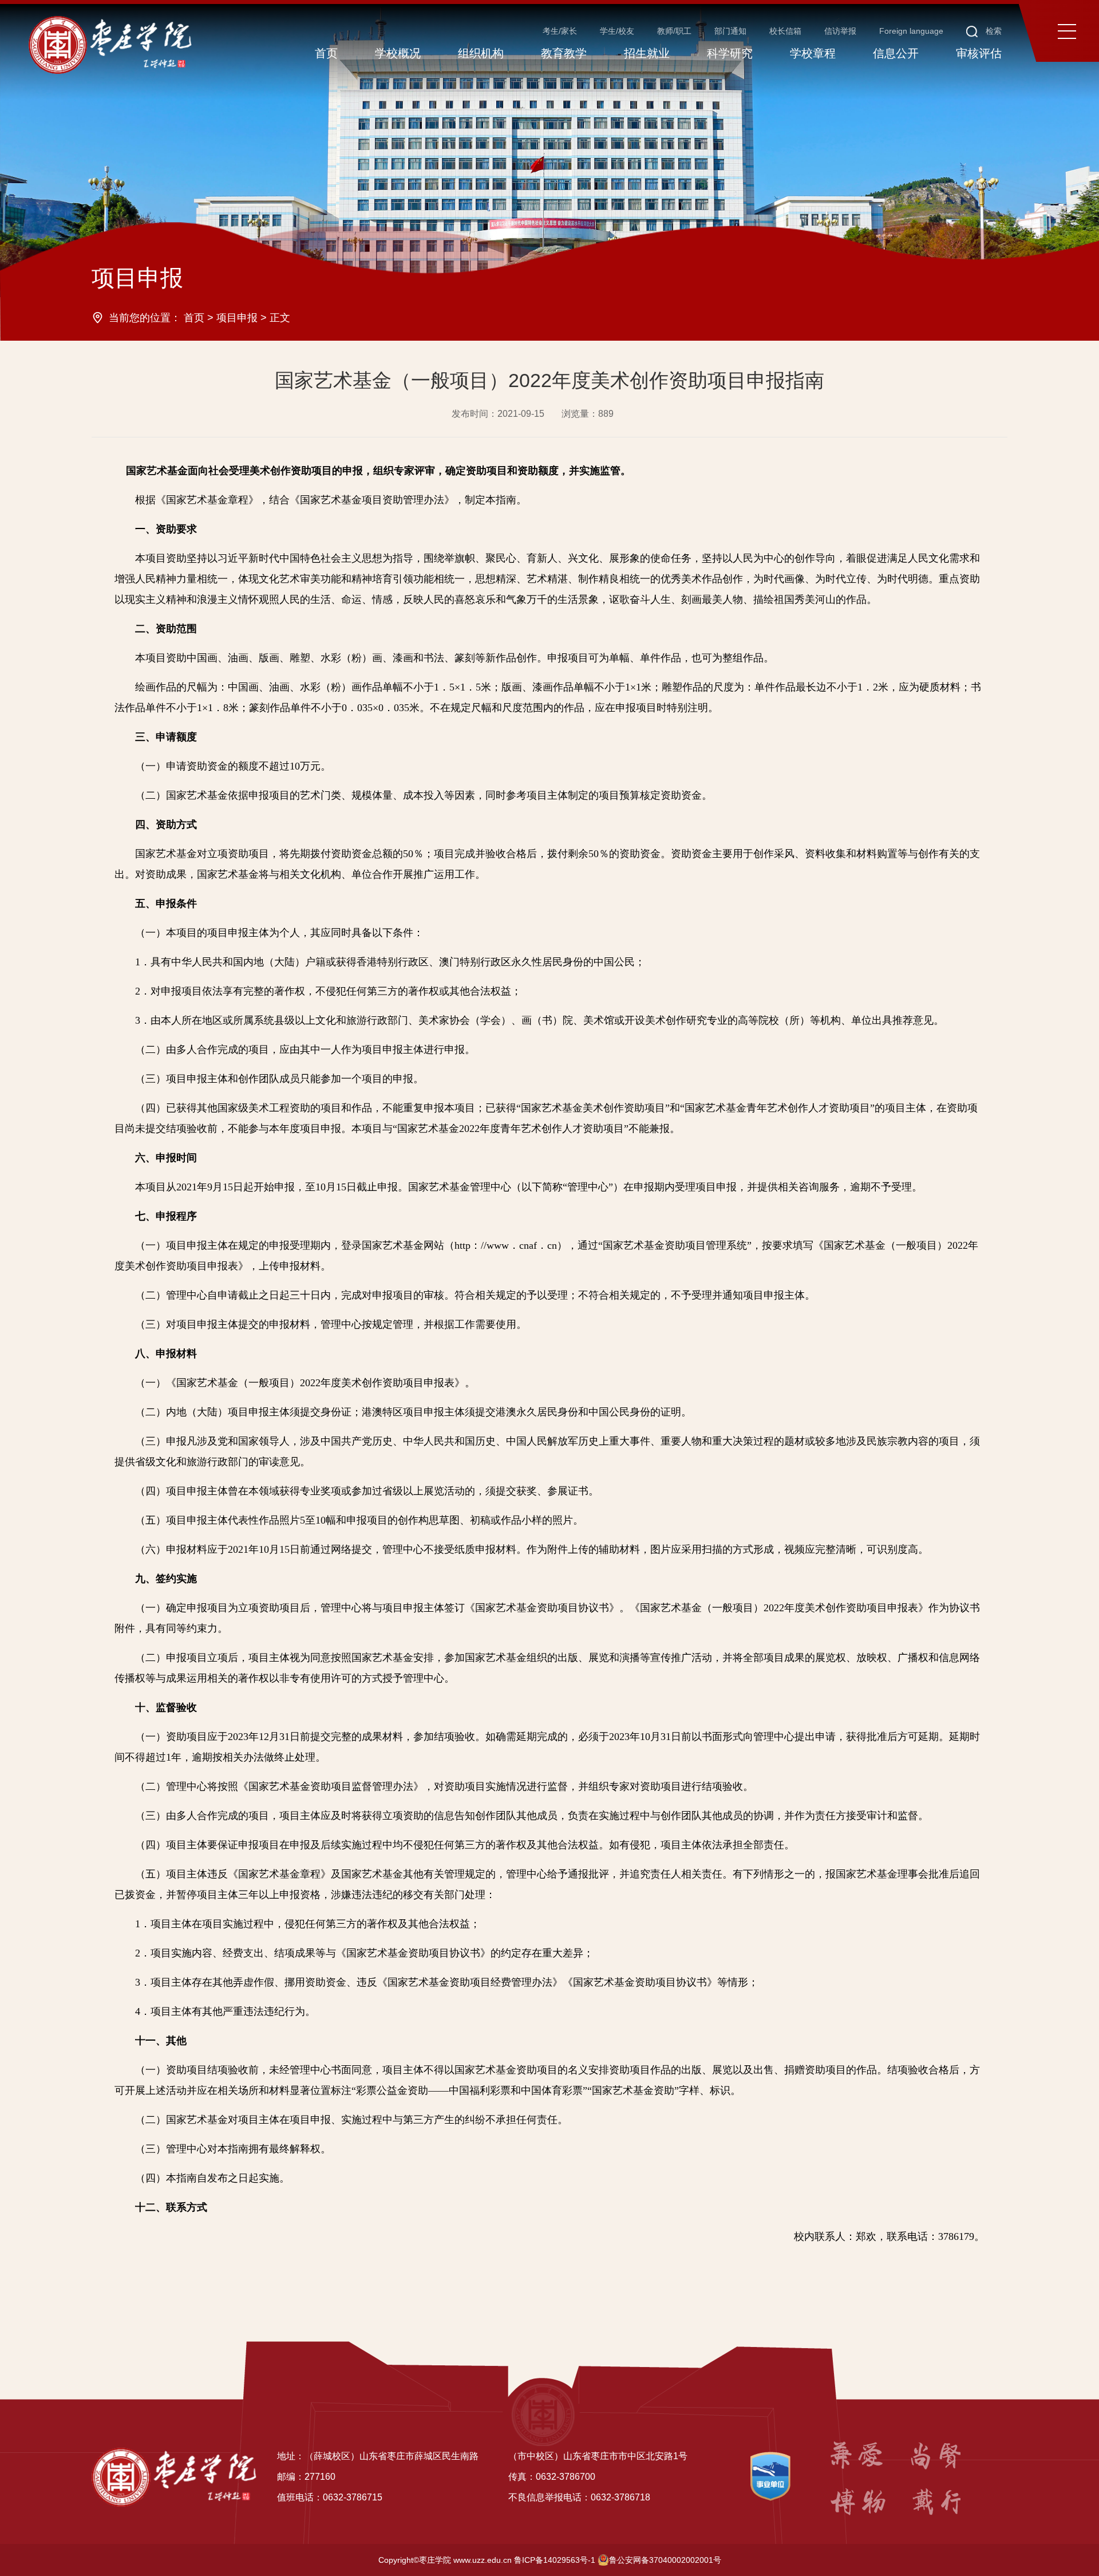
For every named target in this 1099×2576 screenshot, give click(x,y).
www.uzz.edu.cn (483, 2560)
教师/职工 (674, 31)
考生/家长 (560, 31)
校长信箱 (785, 31)
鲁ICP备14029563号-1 (555, 2560)
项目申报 (237, 318)
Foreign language (911, 31)
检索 (993, 31)
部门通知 (730, 31)
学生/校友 (617, 31)
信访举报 (840, 31)
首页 (194, 318)
